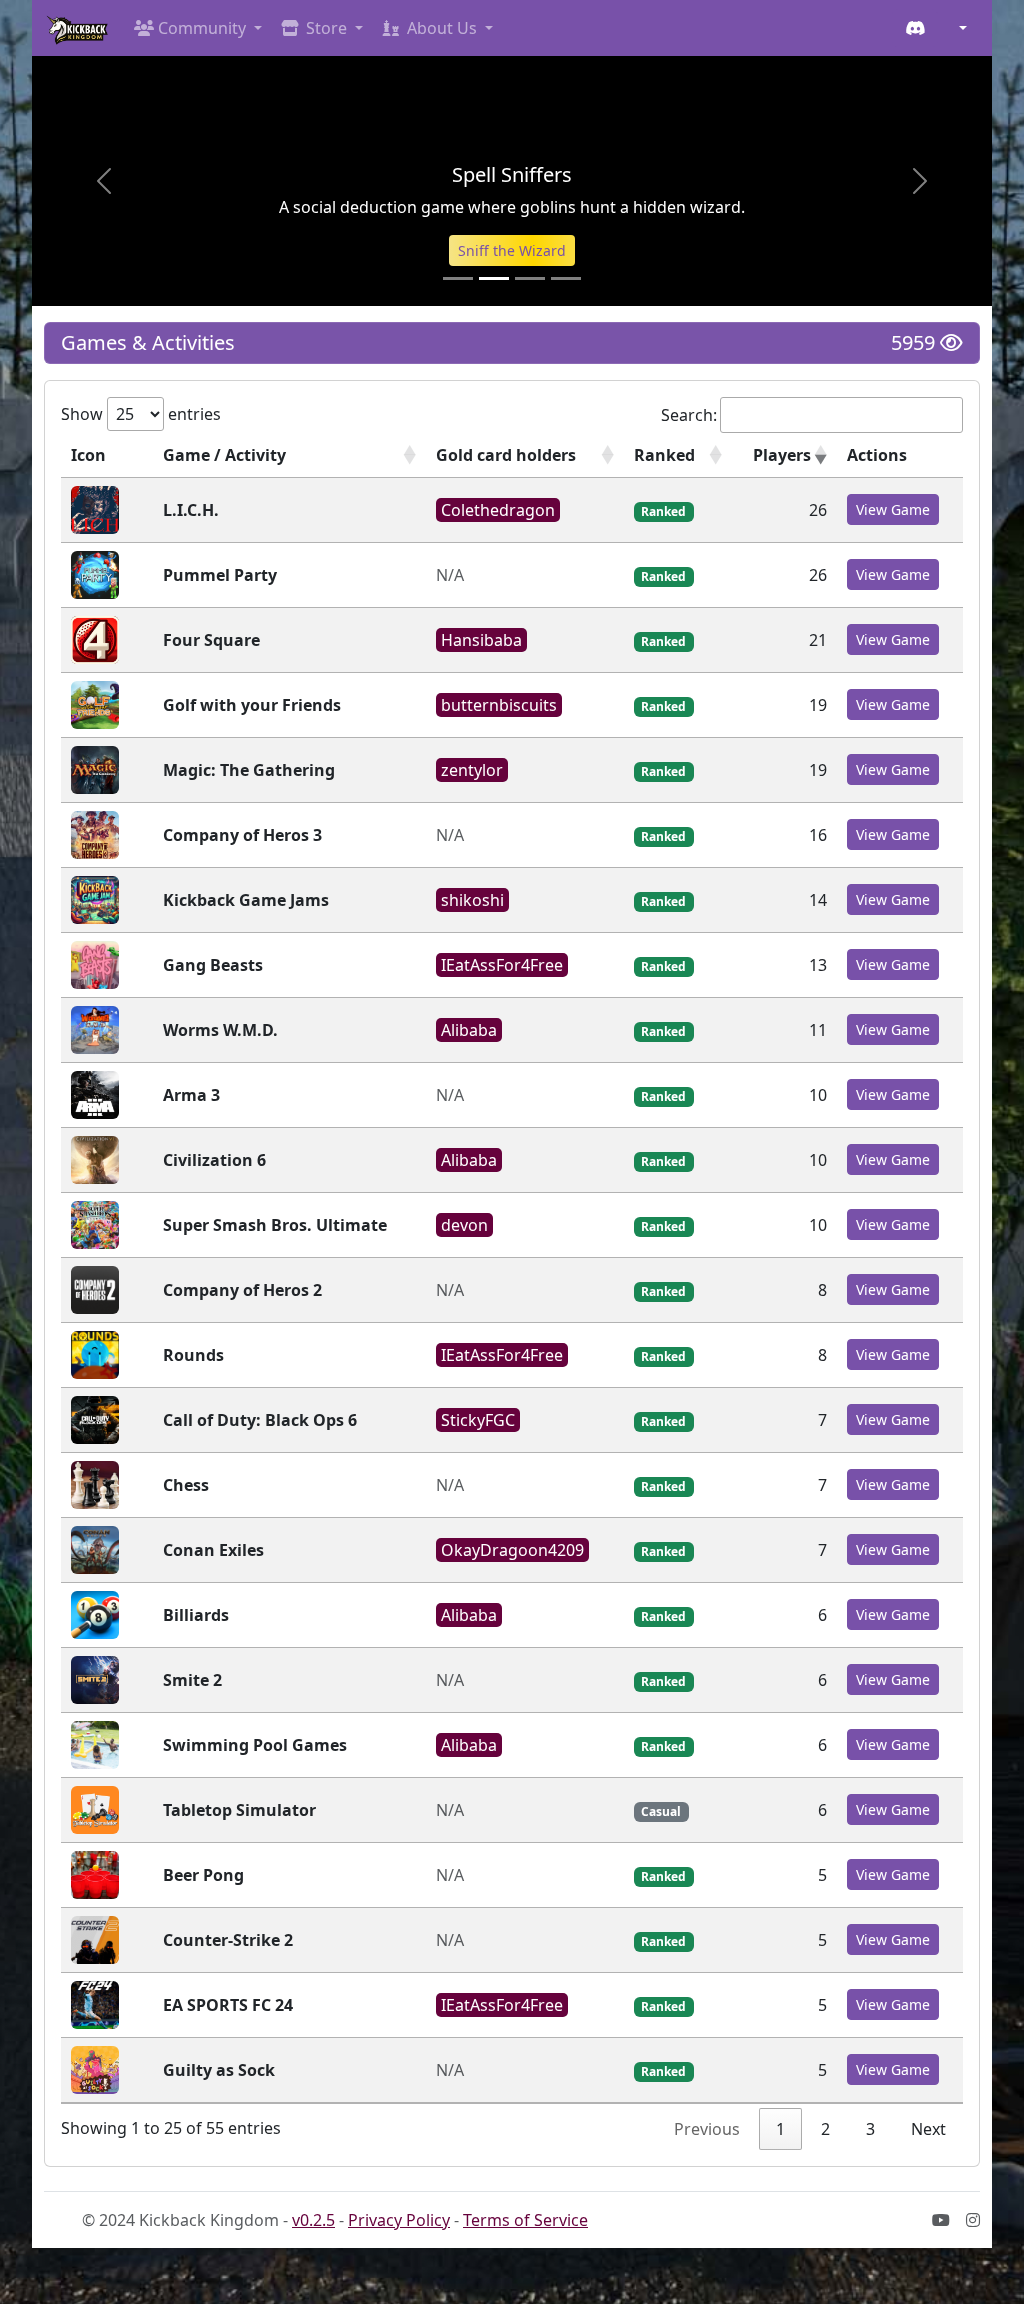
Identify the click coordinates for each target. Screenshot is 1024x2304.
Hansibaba (481, 640)
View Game (893, 509)
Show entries (141, 414)
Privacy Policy (399, 2220)
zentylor (472, 770)
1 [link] (780, 2129)
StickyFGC (478, 1420)
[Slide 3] (530, 278)
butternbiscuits (499, 705)
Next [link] (928, 2129)
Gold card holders (506, 455)
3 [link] (870, 2129)
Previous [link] (707, 2129)
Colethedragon (498, 510)
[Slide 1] (458, 278)
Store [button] (326, 28)
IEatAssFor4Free (502, 965)
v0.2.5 (313, 2220)
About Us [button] (442, 28)
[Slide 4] (566, 278)
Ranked (664, 455)
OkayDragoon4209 (512, 1550)
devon (464, 1225)
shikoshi (472, 900)
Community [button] (202, 28)
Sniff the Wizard (512, 250)
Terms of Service (525, 2220)
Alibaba (469, 1030)
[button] (959, 28)
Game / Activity (224, 455)
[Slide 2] (494, 278)
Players (782, 455)
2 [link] (825, 2129)
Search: (689, 415)
